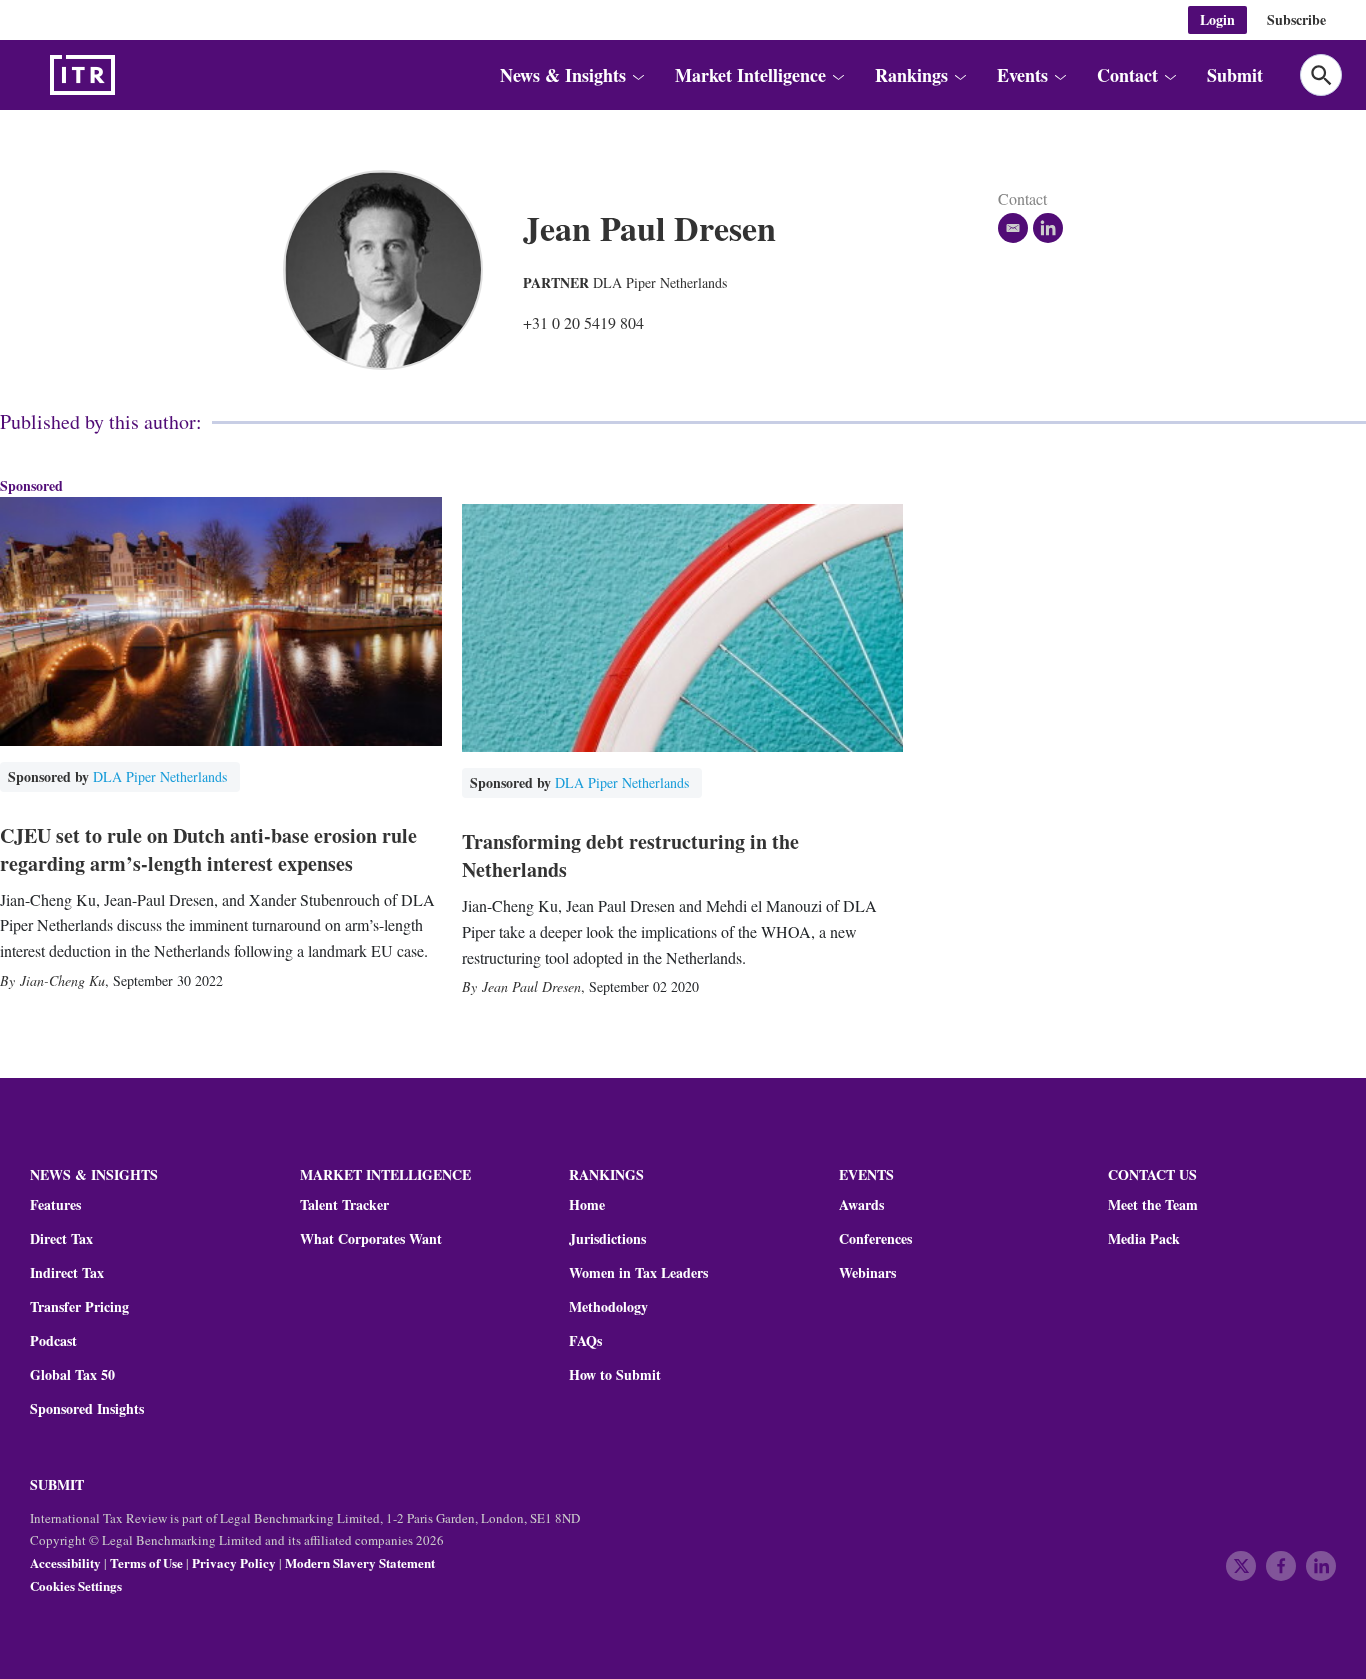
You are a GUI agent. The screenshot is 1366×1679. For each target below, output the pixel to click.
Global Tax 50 (72, 1375)
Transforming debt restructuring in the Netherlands (630, 855)
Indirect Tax (67, 1273)
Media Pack (1144, 1239)
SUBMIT (57, 1484)
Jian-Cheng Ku (62, 980)
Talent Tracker (344, 1205)
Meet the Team (1153, 1205)
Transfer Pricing (79, 1307)
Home (587, 1205)
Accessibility (65, 1562)
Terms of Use (146, 1562)
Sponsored (31, 485)
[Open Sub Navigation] (637, 75)
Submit (1235, 75)
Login (1217, 19)
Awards (861, 1205)
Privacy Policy (234, 1562)
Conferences (875, 1239)
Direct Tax (61, 1239)
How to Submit (615, 1375)
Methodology (608, 1307)
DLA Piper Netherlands (660, 282)
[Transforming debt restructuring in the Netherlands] (683, 628)
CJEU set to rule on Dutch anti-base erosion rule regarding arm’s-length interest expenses (208, 849)
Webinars (867, 1273)
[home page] (130, 75)
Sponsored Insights (87, 1409)
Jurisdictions (607, 1239)
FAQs (585, 1341)
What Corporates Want (371, 1239)
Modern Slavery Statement (360, 1562)
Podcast (53, 1341)
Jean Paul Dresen (531, 986)
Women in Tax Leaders (638, 1273)
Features (55, 1205)
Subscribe (1296, 19)
